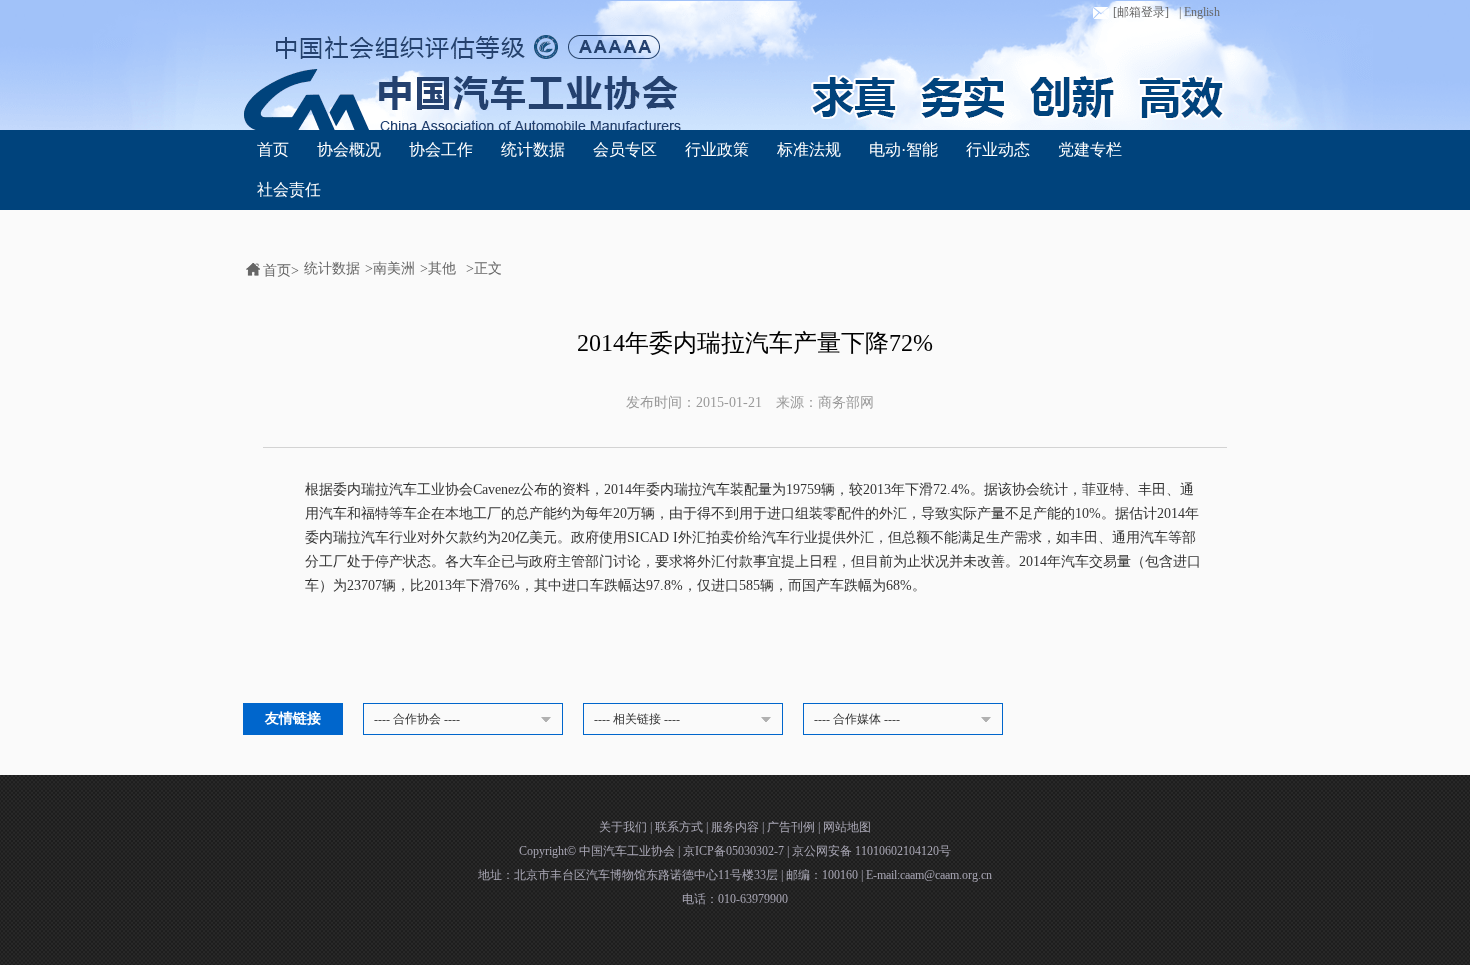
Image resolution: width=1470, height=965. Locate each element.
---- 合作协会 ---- (417, 719)
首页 (273, 149)
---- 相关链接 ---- (637, 719)
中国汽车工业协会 (628, 851)
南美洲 (394, 268)
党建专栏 (1090, 149)
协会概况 (349, 149)
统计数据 (533, 149)
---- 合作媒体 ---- (857, 719)
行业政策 (717, 149)
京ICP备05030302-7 (735, 851)
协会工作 (441, 149)
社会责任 (289, 189)
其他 (442, 268)
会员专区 (625, 149)
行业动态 (998, 149)
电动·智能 (903, 149)
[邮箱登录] (1141, 12)
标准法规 (809, 149)
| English (1199, 12)
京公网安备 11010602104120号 (871, 851)
